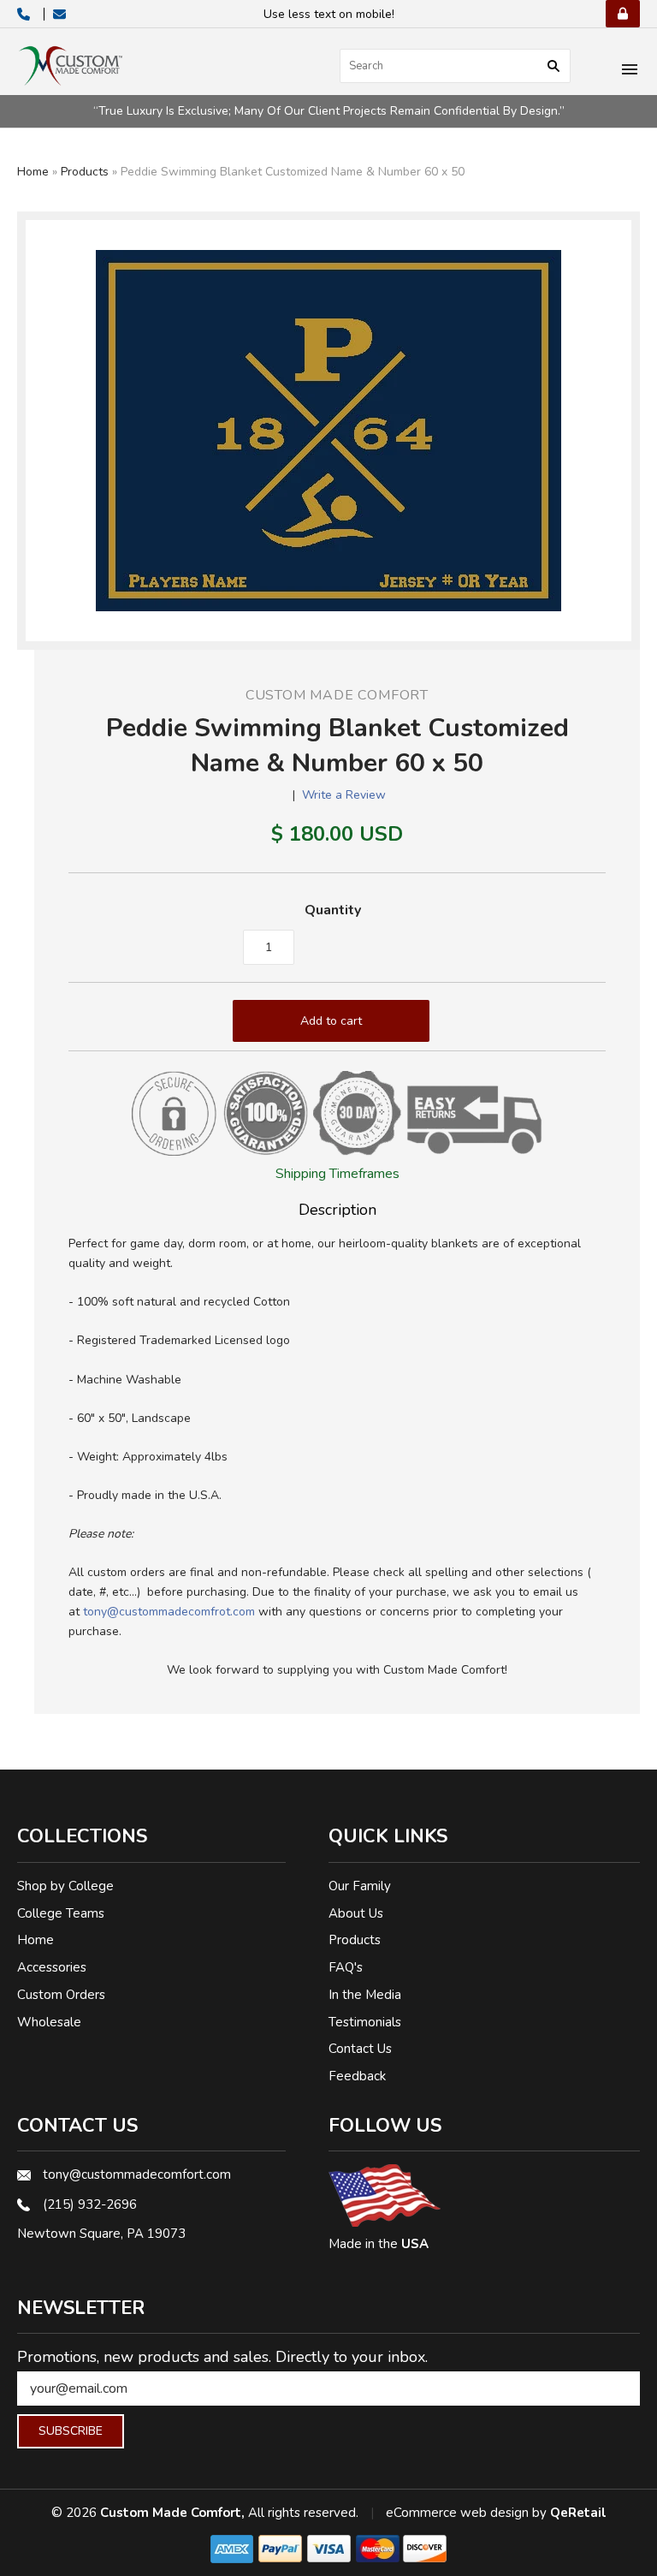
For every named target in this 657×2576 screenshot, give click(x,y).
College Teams (61, 1913)
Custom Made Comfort (337, 695)
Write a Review (344, 795)
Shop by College (65, 1886)
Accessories (52, 1967)
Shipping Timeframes (337, 1174)
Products (85, 172)
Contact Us (360, 2049)
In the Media (365, 1995)
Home (33, 172)
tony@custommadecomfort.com (137, 2174)
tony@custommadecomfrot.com (169, 1612)
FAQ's (346, 1967)
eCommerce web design (457, 2513)
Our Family (360, 1886)
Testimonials (365, 2022)
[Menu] (630, 71)
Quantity (333, 910)
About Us (356, 1913)
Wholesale (49, 2022)
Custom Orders (61, 1995)
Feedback (357, 2076)
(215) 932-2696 (90, 2204)
